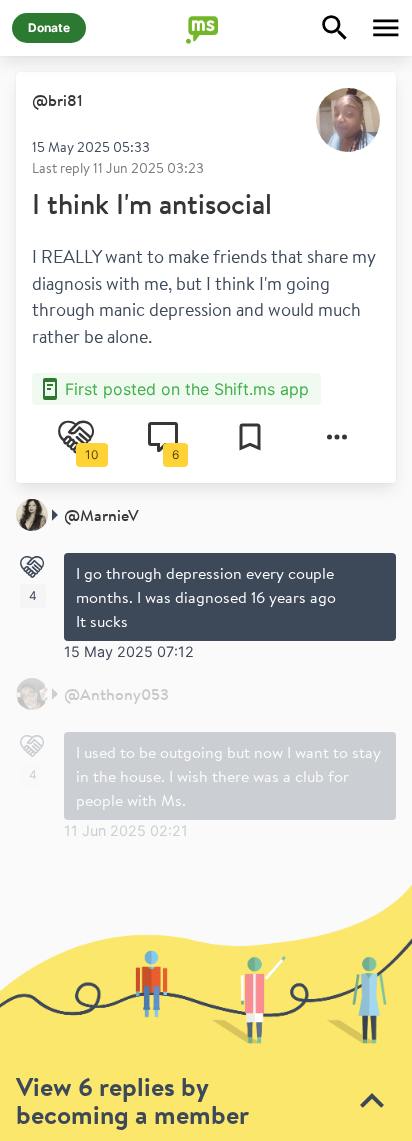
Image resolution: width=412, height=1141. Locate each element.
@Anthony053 (116, 694)
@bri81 (57, 100)
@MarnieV (101, 515)
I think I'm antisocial (152, 203)
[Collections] (250, 437)
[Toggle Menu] (386, 28)
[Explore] (335, 28)
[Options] (337, 437)
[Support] (32, 567)
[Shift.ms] (206, 28)
